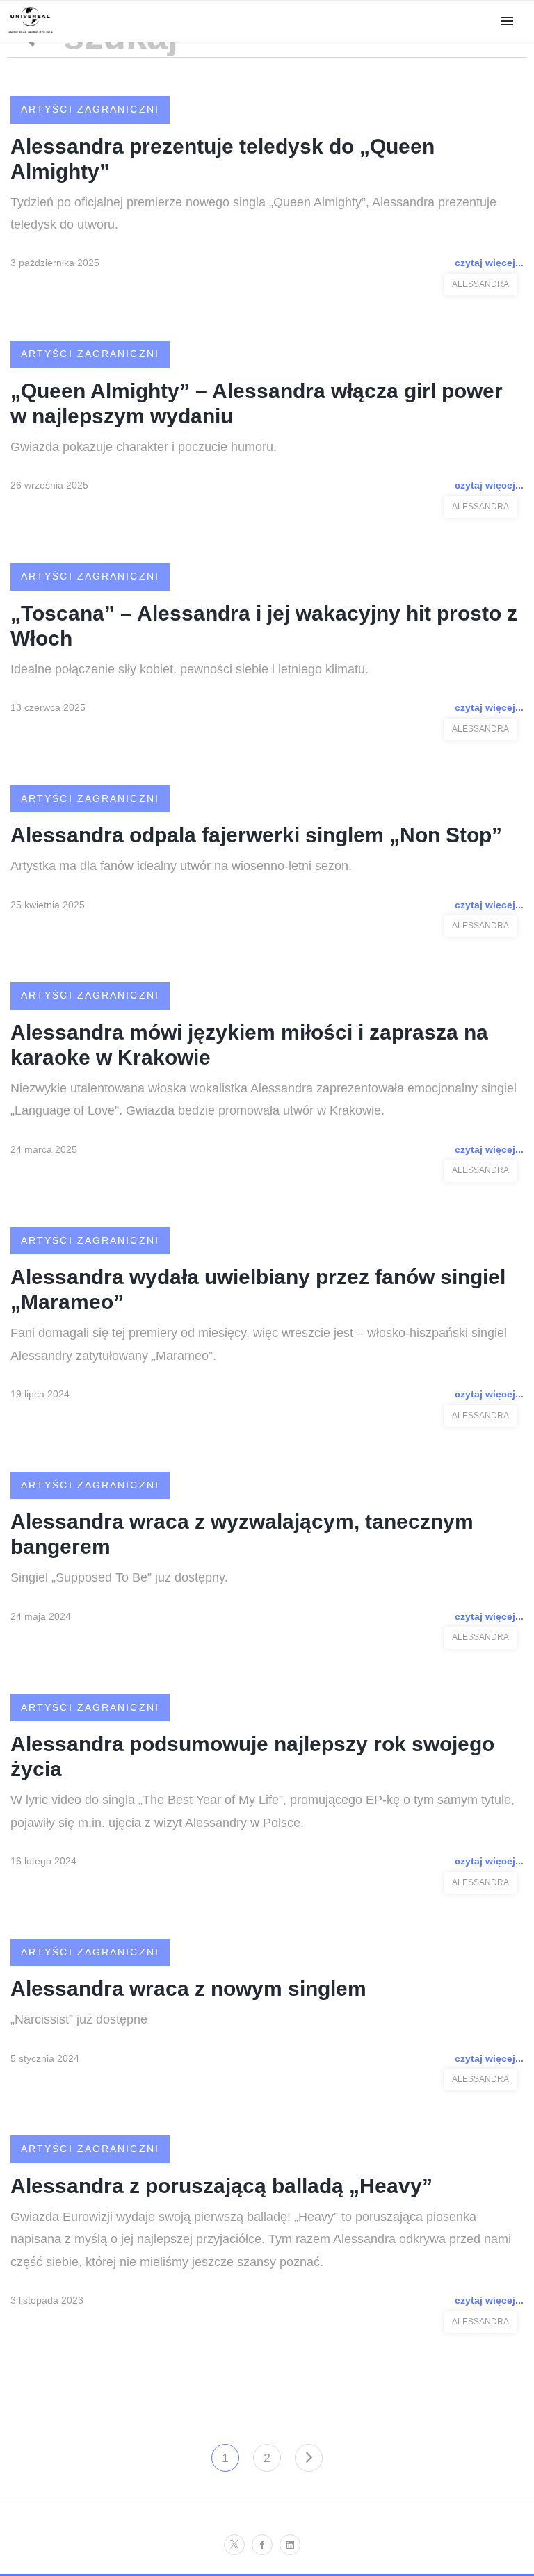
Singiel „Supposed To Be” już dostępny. (119, 1577)
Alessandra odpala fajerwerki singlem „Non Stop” (256, 835)
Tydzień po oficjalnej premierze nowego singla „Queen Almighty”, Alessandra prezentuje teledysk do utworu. (253, 213)
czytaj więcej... (489, 263)
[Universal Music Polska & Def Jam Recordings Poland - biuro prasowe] (30, 34)
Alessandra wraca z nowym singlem (188, 1988)
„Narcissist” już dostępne (79, 2019)
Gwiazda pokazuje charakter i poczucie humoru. (144, 447)
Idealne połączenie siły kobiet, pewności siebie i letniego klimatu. (189, 669)
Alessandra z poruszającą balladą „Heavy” (221, 2186)
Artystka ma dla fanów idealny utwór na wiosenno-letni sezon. (181, 866)
